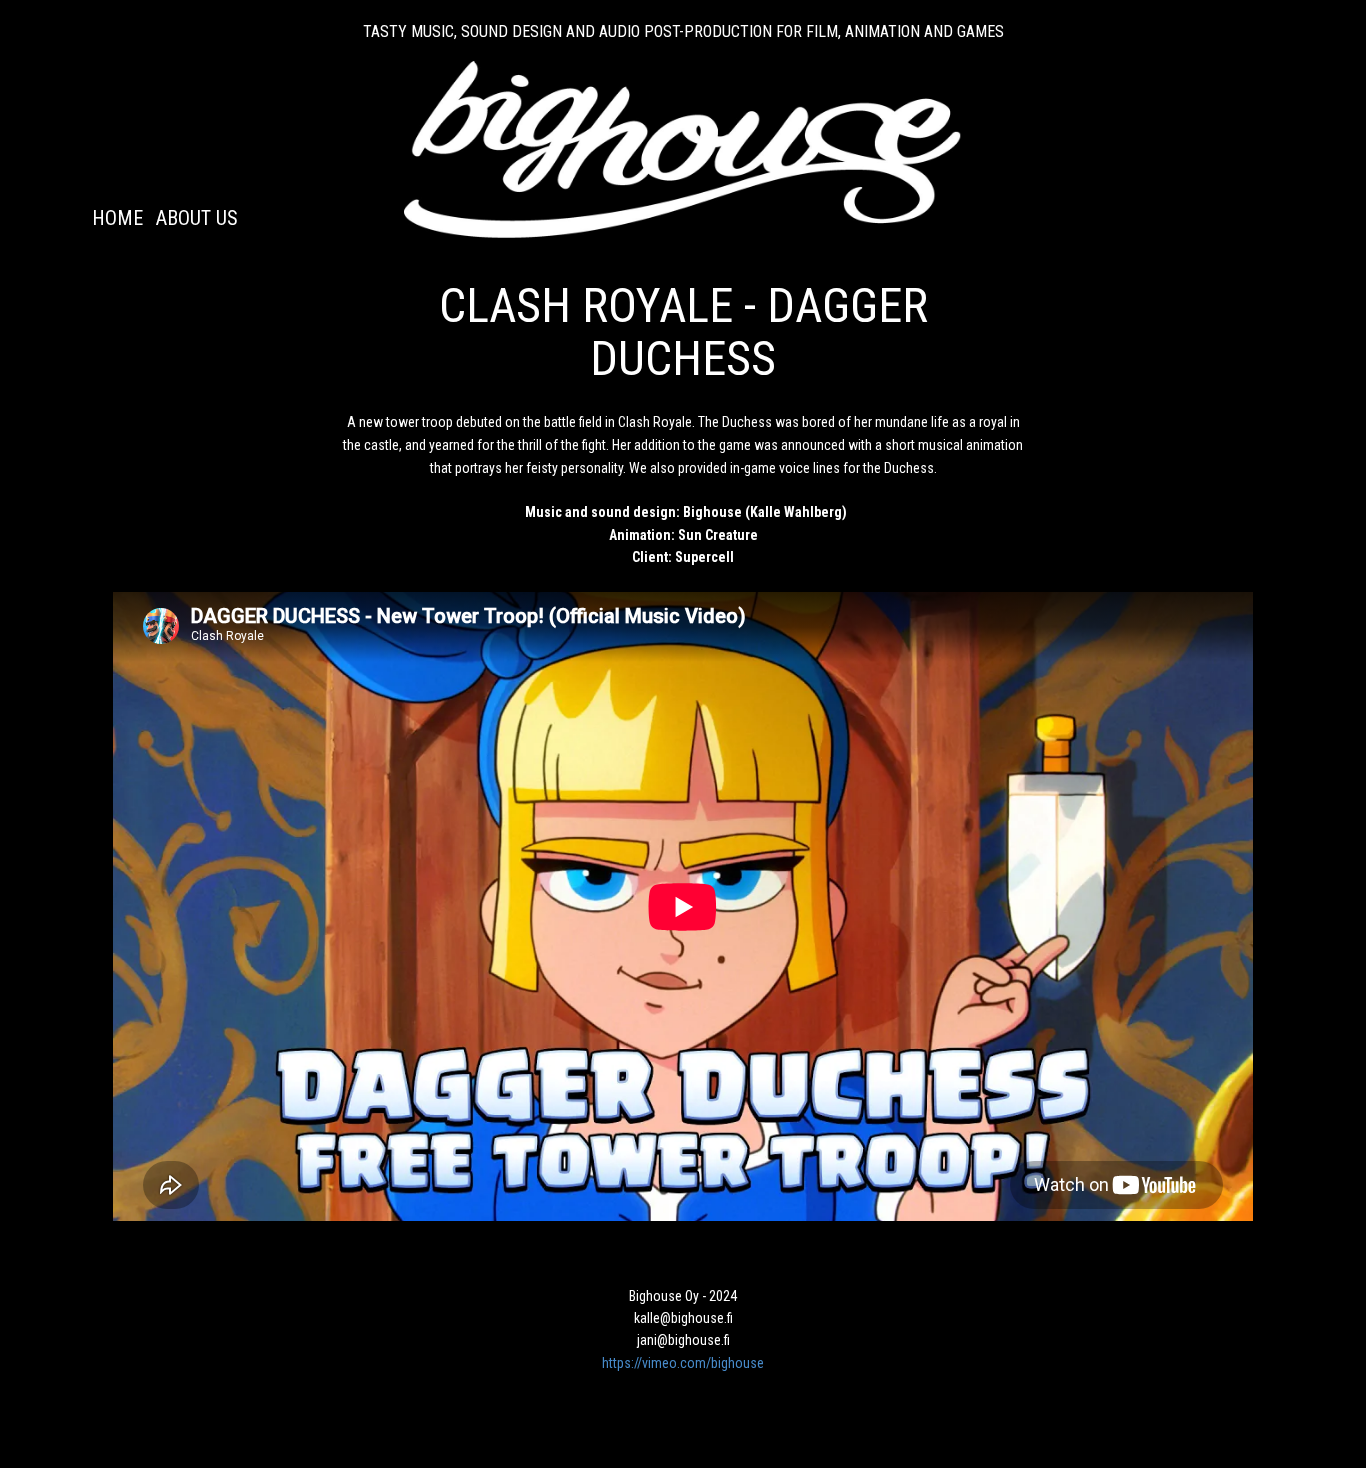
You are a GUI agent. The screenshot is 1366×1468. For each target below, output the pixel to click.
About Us (197, 218)
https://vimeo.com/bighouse (683, 1363)
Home (117, 218)
